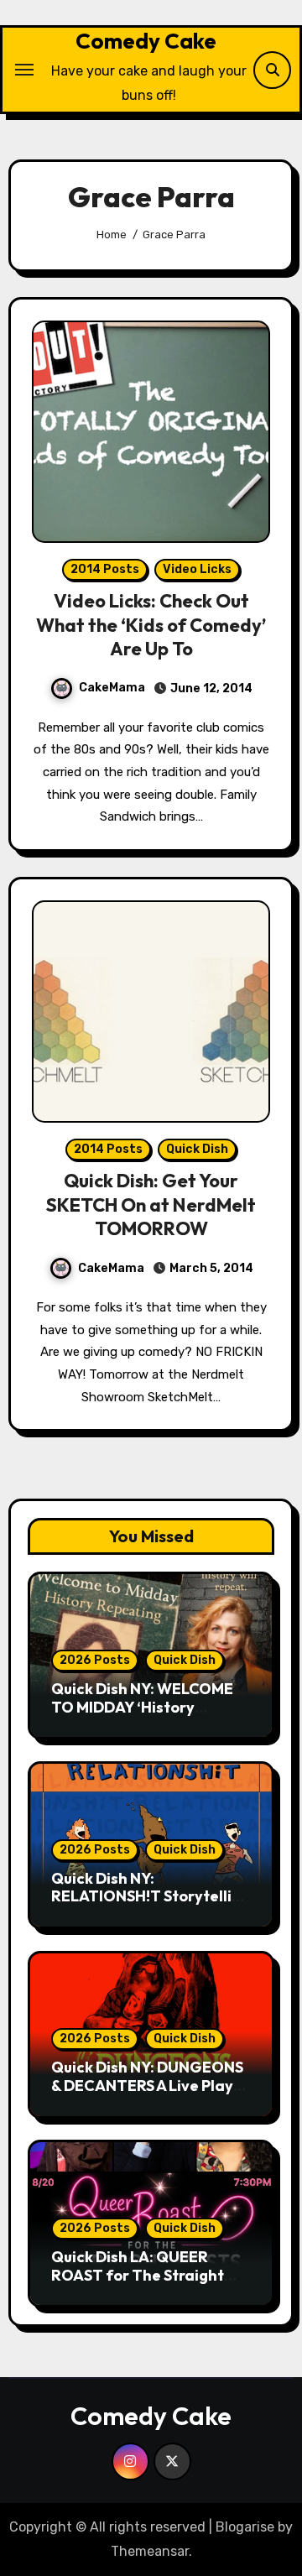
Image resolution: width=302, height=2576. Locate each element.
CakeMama (112, 688)
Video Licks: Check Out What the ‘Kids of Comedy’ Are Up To (151, 625)
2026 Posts (95, 1660)
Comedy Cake (146, 41)
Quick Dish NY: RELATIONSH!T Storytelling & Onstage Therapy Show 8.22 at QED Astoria (151, 1906)
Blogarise (245, 2527)
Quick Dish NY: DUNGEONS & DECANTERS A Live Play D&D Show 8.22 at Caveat (147, 2085)
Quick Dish (197, 1149)
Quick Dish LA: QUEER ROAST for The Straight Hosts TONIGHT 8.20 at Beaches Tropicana (138, 2284)
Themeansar (150, 2551)
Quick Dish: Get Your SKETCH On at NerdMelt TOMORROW (151, 1205)
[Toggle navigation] (24, 70)
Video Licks (197, 569)
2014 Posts (105, 569)
